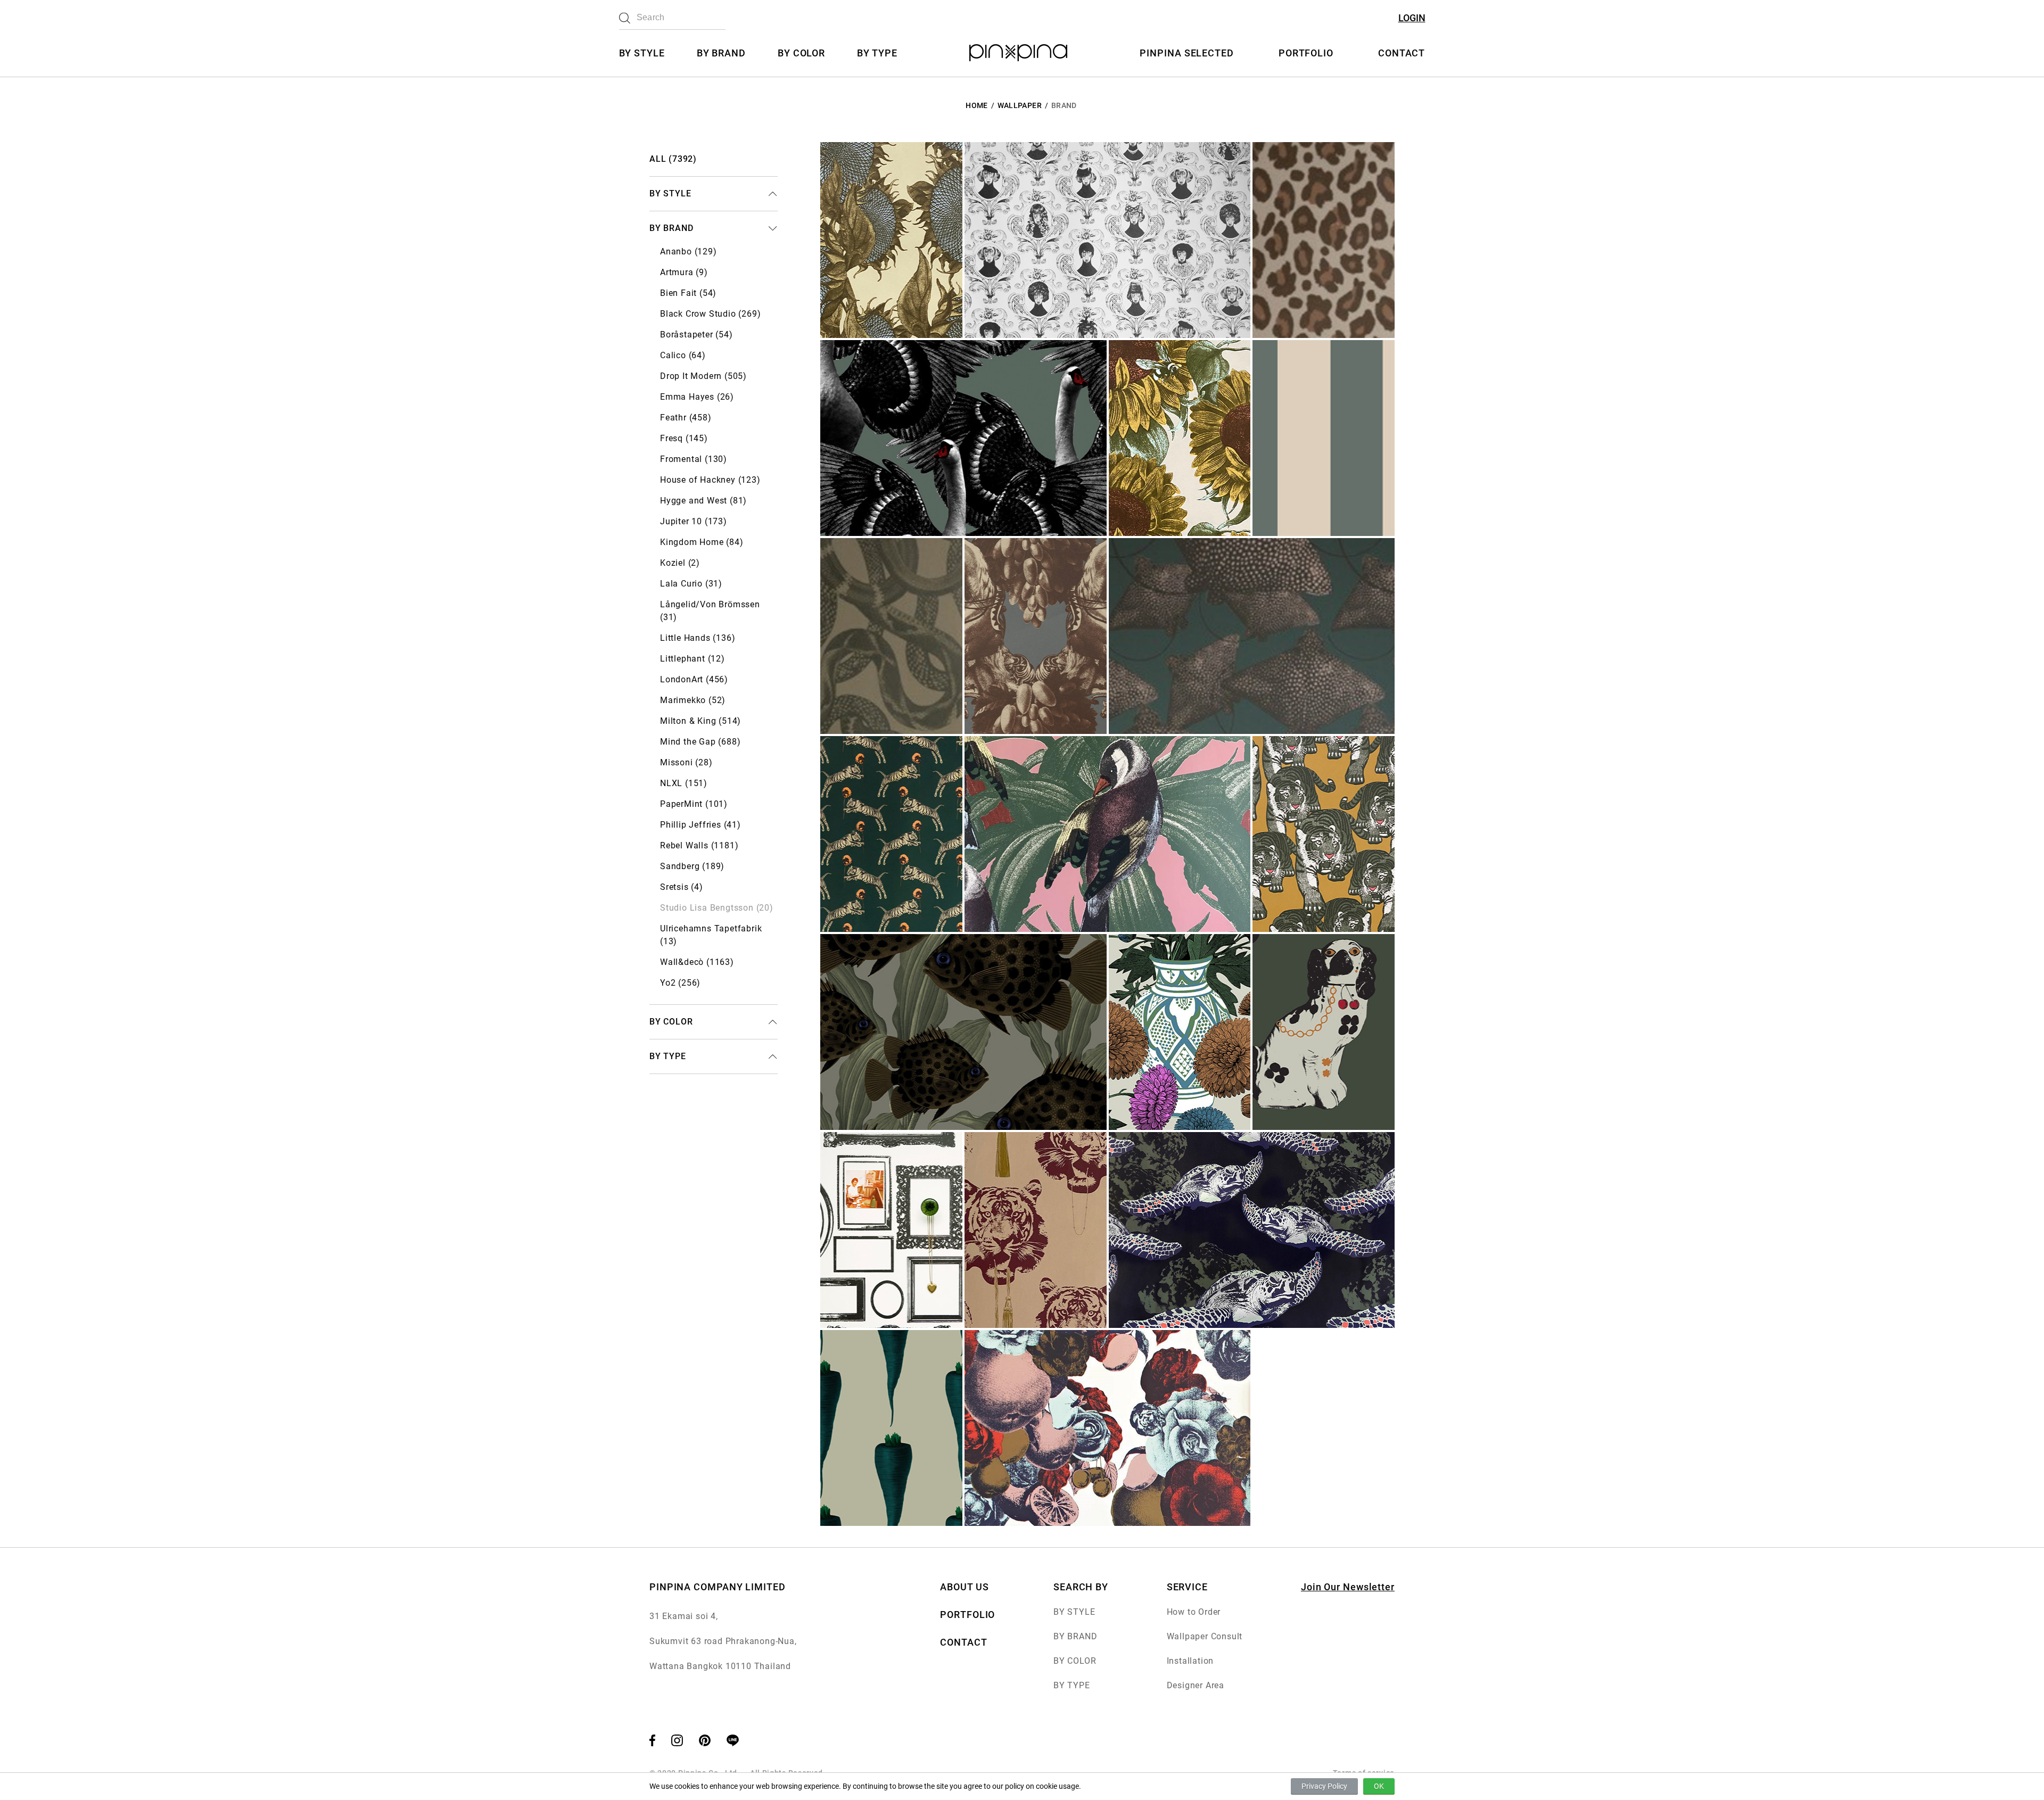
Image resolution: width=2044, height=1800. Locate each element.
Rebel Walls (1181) (699, 845)
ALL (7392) (673, 159)
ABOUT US (964, 1587)
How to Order (1194, 1612)
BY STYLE (642, 53)
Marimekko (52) (693, 700)
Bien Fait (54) (688, 293)
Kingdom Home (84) (702, 542)
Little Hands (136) (698, 638)
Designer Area (1196, 1685)
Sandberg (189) (692, 866)
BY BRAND (721, 53)
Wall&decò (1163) (697, 962)
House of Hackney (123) (710, 480)
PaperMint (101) (694, 804)
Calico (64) (683, 355)
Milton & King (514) (700, 721)
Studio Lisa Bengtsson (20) (717, 908)
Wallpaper (1020, 105)
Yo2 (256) (680, 983)
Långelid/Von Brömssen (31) (710, 611)
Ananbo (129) (689, 251)
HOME (976, 105)
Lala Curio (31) (691, 584)
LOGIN (1412, 18)
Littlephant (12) (693, 659)
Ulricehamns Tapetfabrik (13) (711, 935)
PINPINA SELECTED (1186, 53)
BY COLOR (801, 53)
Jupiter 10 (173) (694, 521)
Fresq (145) (684, 438)
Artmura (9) (684, 272)
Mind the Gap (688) (700, 742)
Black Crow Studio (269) (710, 314)
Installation (1190, 1661)
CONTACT (1402, 53)
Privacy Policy (1324, 1786)
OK (1379, 1786)
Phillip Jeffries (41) (700, 825)
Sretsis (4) (682, 887)
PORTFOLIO (1306, 53)
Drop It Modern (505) (703, 376)
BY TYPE (877, 53)
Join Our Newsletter (1348, 1587)
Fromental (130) (694, 459)
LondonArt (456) (694, 679)
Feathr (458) (686, 418)
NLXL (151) (684, 783)
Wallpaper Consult (1205, 1636)
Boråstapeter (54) (697, 335)
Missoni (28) (686, 762)
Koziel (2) (680, 563)
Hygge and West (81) (703, 501)
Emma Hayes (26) (697, 397)
